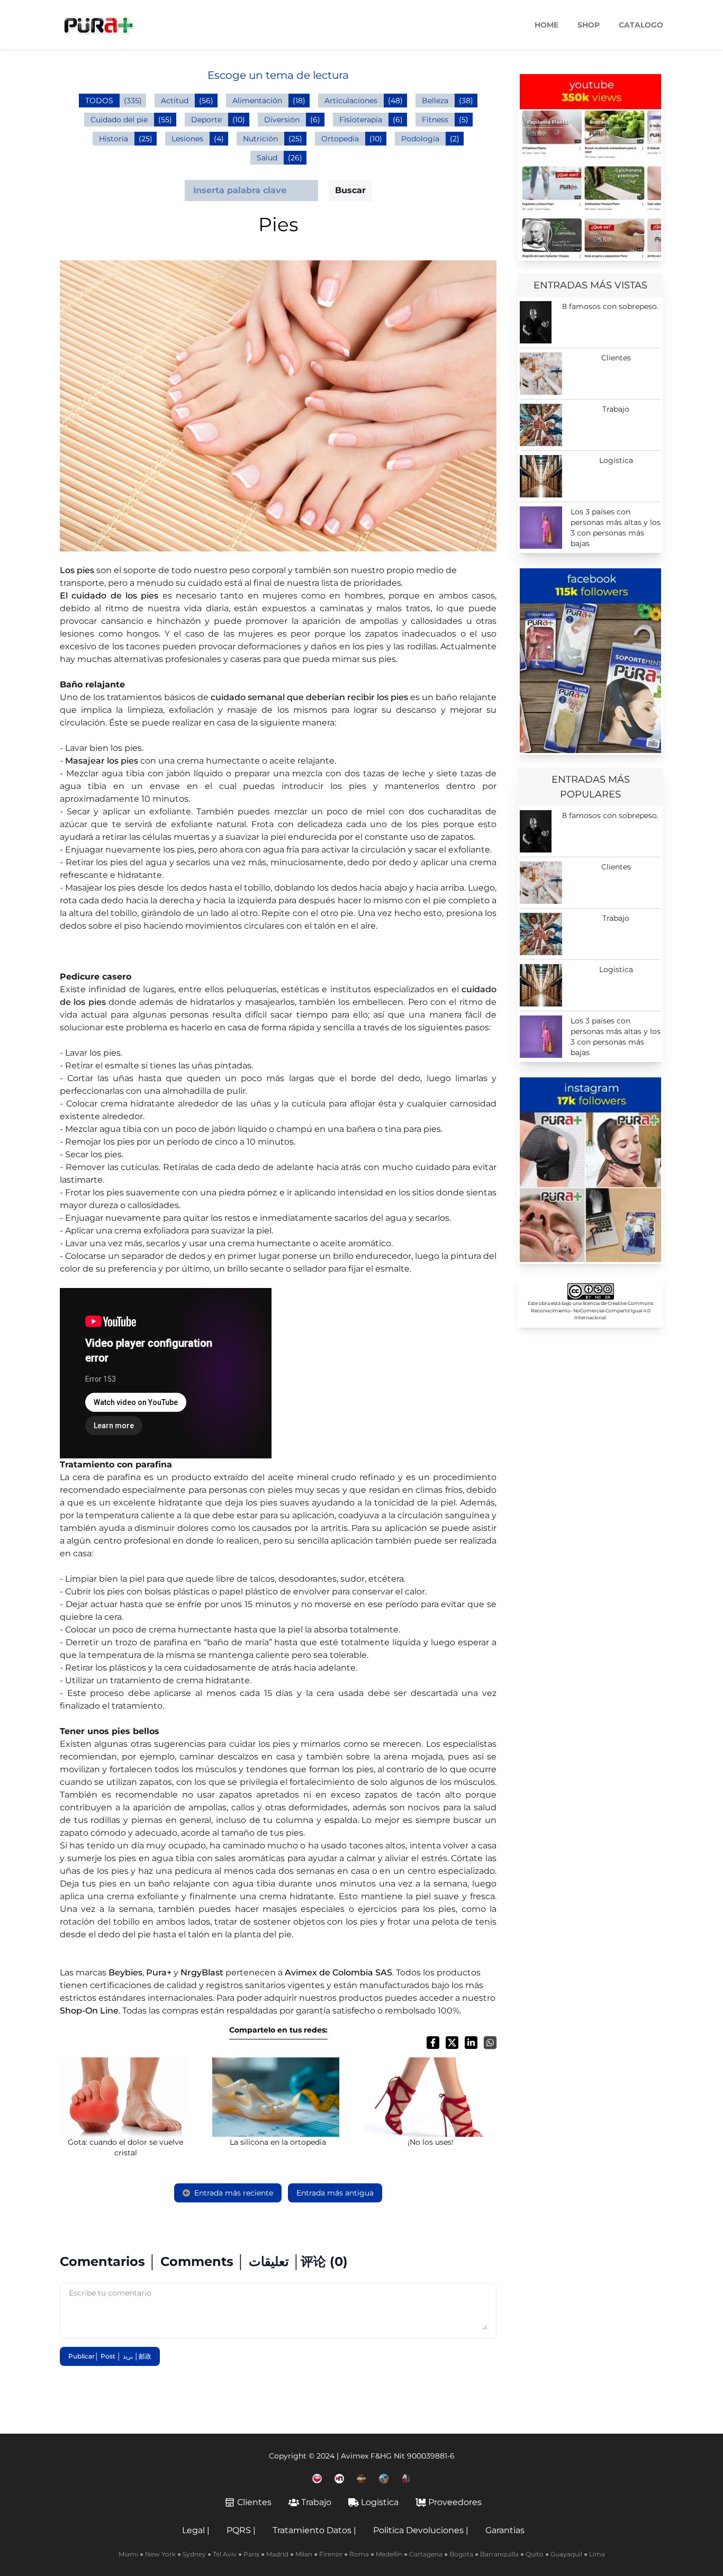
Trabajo (316, 2502)
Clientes (254, 2502)
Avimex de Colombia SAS (338, 1972)
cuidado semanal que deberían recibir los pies (309, 697)
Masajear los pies (102, 761)
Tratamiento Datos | (314, 2530)
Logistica (380, 2502)
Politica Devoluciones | (421, 2530)
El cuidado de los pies (109, 596)
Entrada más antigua (335, 2193)
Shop (589, 25)
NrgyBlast (202, 1972)
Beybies (125, 1972)
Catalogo (641, 25)
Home (546, 25)
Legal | (196, 2530)
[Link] (590, 166)
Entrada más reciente (234, 2193)
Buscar (350, 190)
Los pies (77, 570)
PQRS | (241, 2530)
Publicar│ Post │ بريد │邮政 (110, 2356)
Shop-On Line (89, 2011)
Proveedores (455, 2502)
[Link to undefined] (317, 2479)
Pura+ (159, 1972)
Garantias (505, 2530)
